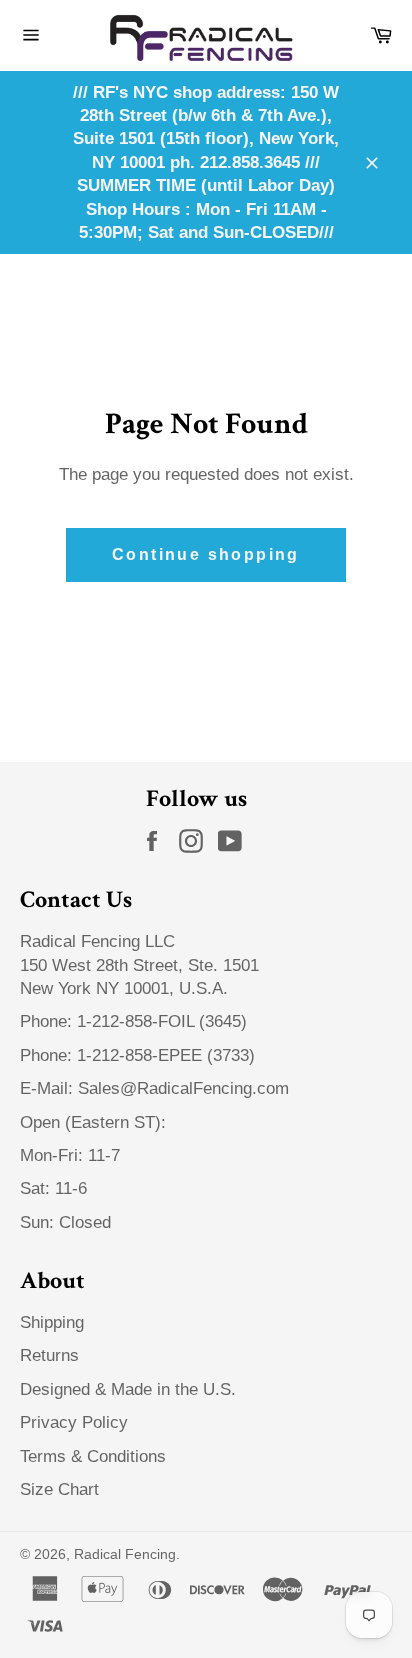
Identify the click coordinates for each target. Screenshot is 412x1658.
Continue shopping (206, 554)
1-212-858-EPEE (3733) (166, 1055)
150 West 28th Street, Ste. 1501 (142, 965)
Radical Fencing (125, 1554)
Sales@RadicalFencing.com (183, 1088)
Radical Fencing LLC (100, 941)
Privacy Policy (74, 1422)
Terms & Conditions (93, 1456)
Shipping (52, 1322)
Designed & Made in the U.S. (128, 1389)
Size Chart (59, 1489)
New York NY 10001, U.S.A (121, 988)
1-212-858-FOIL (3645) (162, 1021)
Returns (49, 1355)
